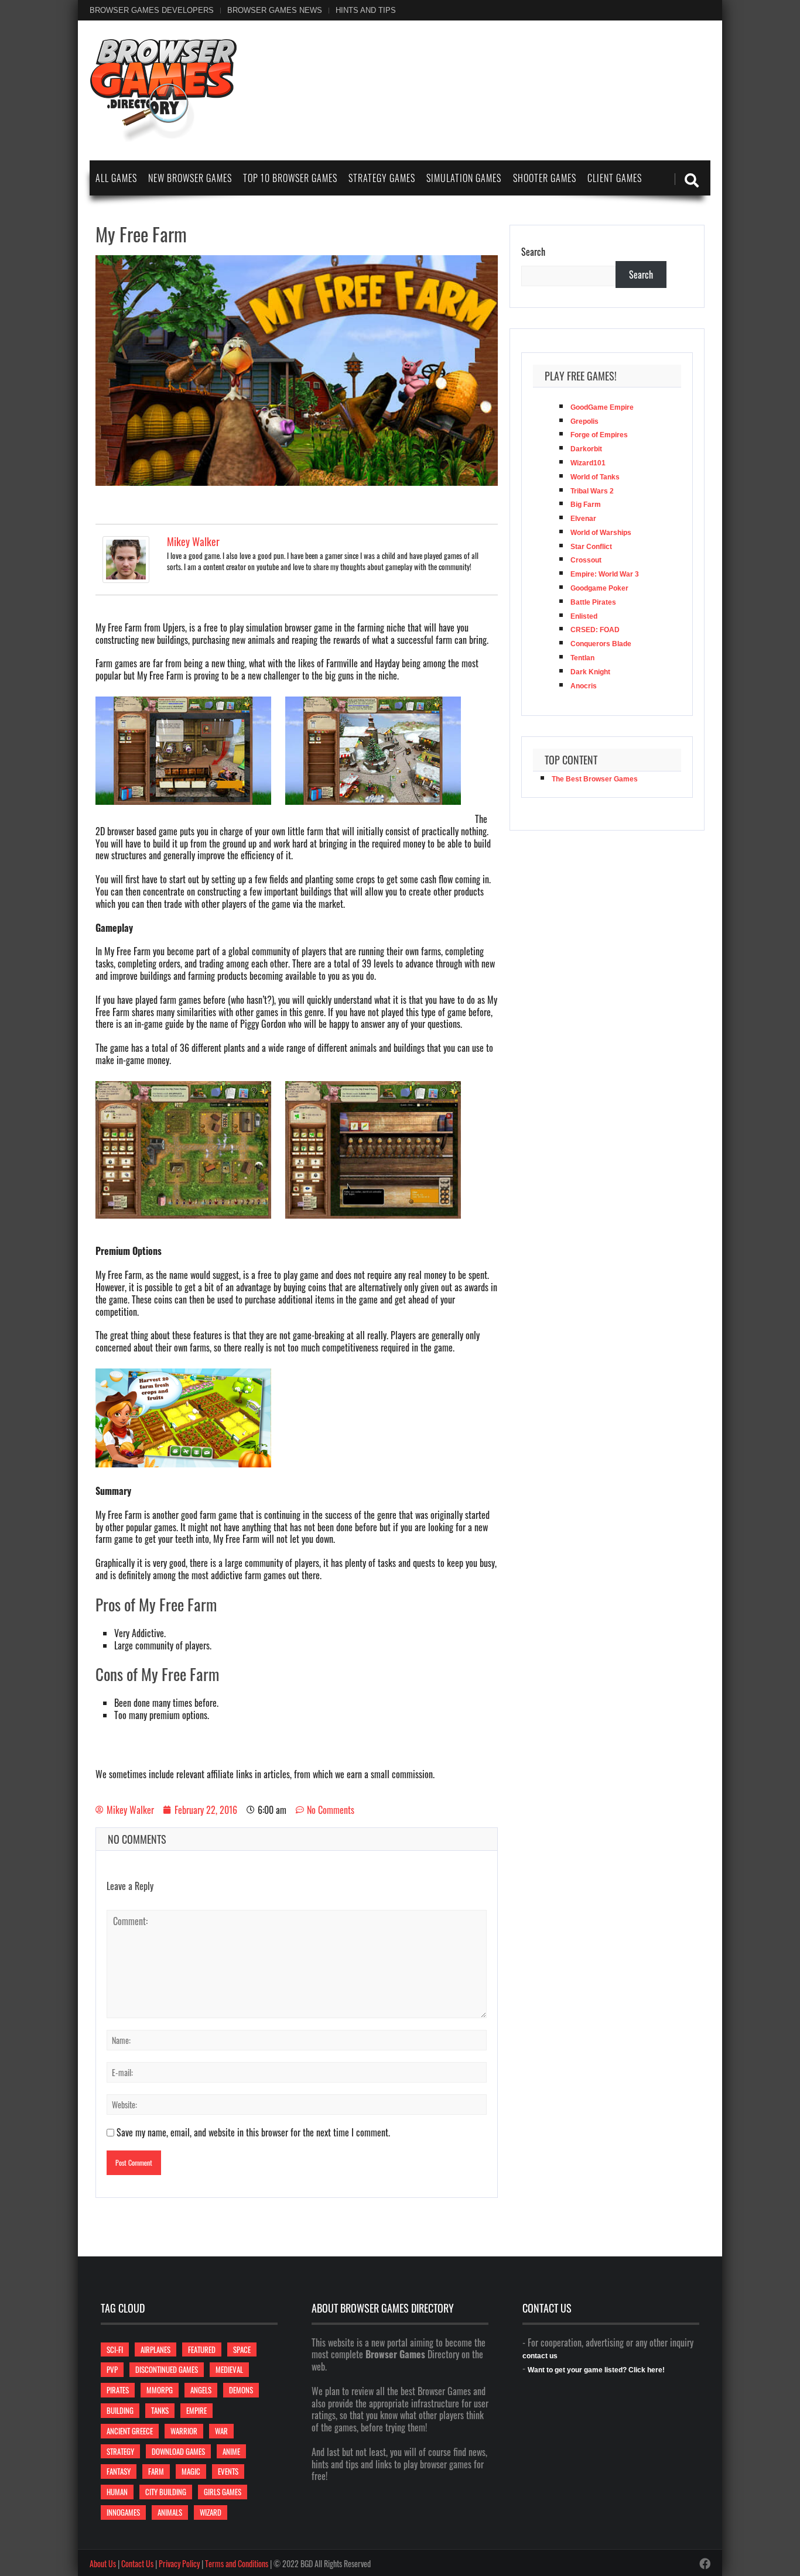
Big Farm (586, 505)
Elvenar (583, 519)
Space (242, 2349)
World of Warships (601, 533)
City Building (166, 2492)
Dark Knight (590, 672)
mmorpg (160, 2390)
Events (228, 2471)
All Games (116, 178)
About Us (103, 2563)
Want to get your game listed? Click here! (596, 2370)
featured (202, 2349)
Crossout (586, 560)
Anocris (584, 686)
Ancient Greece (130, 2431)
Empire (196, 2410)
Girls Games (223, 2492)
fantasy (119, 2471)
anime (231, 2451)
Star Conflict (591, 547)
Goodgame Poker (599, 588)
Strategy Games (382, 178)
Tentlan (582, 658)
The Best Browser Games (595, 779)
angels (201, 2390)
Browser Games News (275, 10)
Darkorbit (586, 449)
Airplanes (155, 2349)
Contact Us (137, 2563)
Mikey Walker (193, 541)
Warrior (184, 2431)
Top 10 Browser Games (290, 178)
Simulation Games (464, 178)
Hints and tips (366, 10)
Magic (191, 2471)
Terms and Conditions (237, 2563)
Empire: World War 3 (605, 574)
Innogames (123, 2512)
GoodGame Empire (602, 407)
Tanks (160, 2410)
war (221, 2431)
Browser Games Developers (152, 10)
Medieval (229, 2369)
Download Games (178, 2451)
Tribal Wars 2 (592, 491)
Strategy (120, 2451)
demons (241, 2390)
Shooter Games (545, 178)
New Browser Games (190, 178)
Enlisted (584, 616)
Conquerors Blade (601, 644)
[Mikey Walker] (126, 558)
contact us (540, 2356)
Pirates (118, 2390)
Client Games (615, 178)
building (120, 2410)
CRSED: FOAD (595, 630)
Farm (156, 2471)
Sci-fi (115, 2349)
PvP (112, 2369)
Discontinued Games (167, 2369)
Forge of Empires (599, 435)
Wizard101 (588, 463)
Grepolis (584, 421)
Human (117, 2492)
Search (533, 252)
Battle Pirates (593, 602)
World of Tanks (595, 477)
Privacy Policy (179, 2563)
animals (170, 2512)
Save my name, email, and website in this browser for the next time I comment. (253, 2132)
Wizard (211, 2512)
